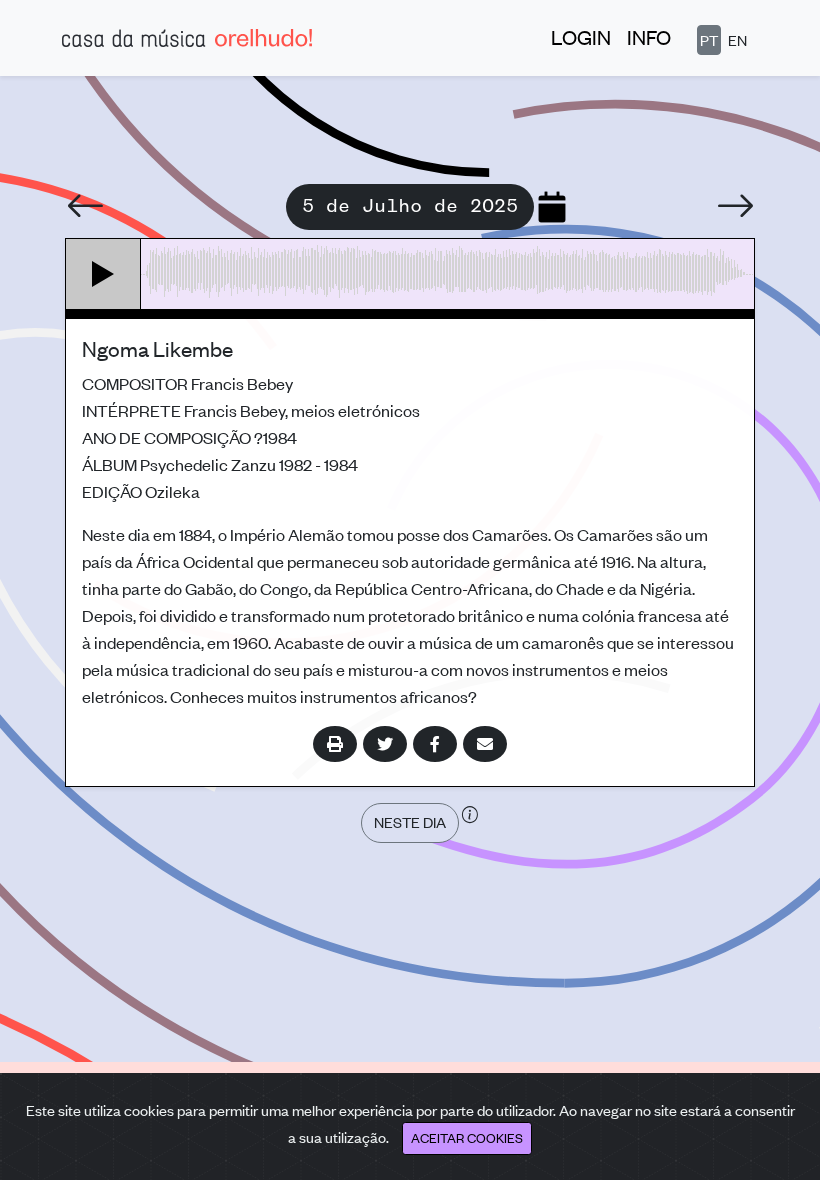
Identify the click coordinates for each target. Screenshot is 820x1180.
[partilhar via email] (485, 744)
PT (709, 39)
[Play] (103, 274)
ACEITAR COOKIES (467, 1137)
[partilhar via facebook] (435, 744)
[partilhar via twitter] (385, 744)
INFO (649, 36)
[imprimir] (335, 744)
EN (737, 39)
